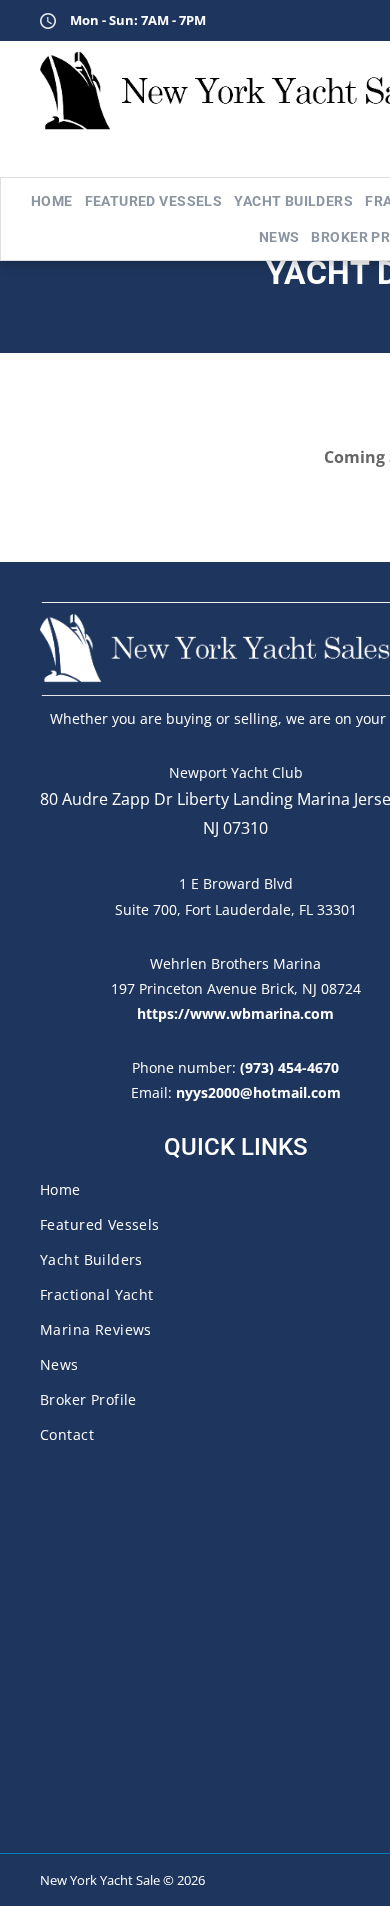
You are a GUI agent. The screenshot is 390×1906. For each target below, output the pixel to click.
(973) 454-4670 (289, 1067)
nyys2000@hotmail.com (258, 1092)
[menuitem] (52, 201)
